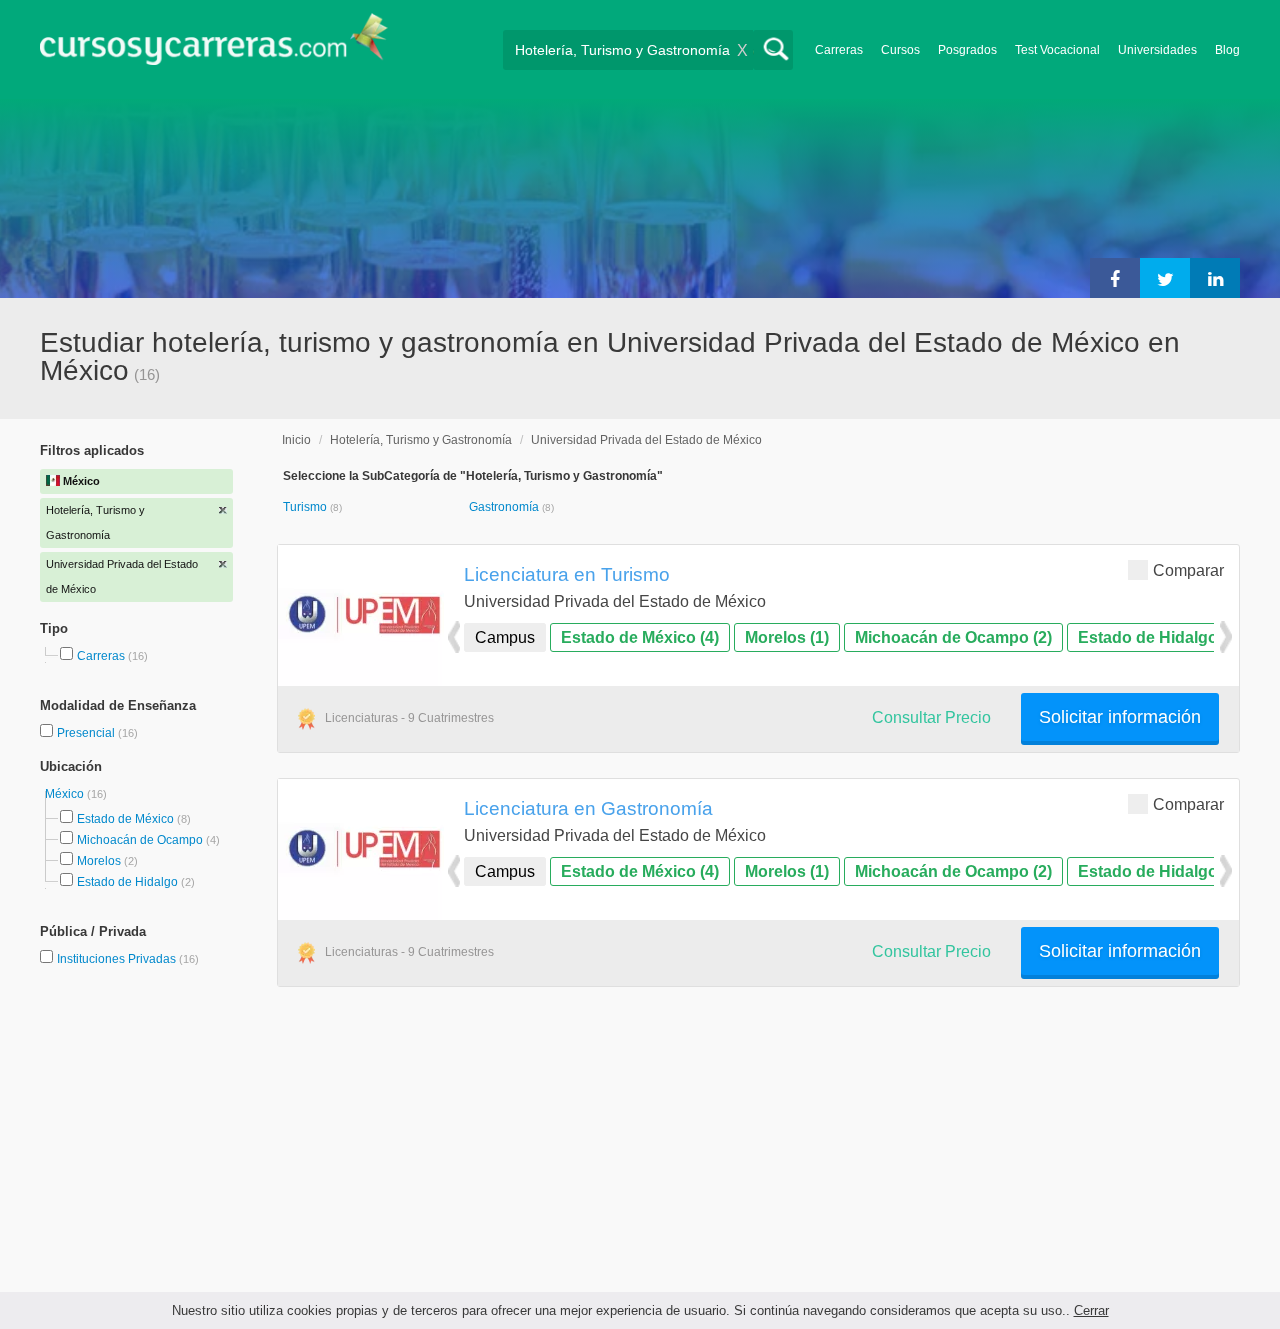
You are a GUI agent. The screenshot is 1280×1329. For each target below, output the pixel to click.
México (66, 794)
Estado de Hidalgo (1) (1159, 637)
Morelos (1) (787, 637)
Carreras (839, 50)
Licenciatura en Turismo (567, 574)
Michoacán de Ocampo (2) (953, 637)
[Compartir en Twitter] (1165, 278)
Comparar (1188, 570)
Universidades (1157, 50)
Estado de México (125, 819)
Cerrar (1091, 1310)
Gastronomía (505, 507)
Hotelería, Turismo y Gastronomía (421, 440)
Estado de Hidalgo (127, 882)
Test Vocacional (1057, 50)
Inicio (296, 440)
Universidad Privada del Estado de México (646, 440)
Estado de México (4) (640, 637)
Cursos (900, 50)
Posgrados (967, 50)
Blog (1227, 50)
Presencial (87, 733)
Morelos (99, 861)
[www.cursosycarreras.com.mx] (214, 45)
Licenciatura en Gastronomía (588, 808)
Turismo (306, 507)
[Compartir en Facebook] (1115, 278)
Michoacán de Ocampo (140, 840)
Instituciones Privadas (128, 959)
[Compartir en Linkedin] (1215, 278)
